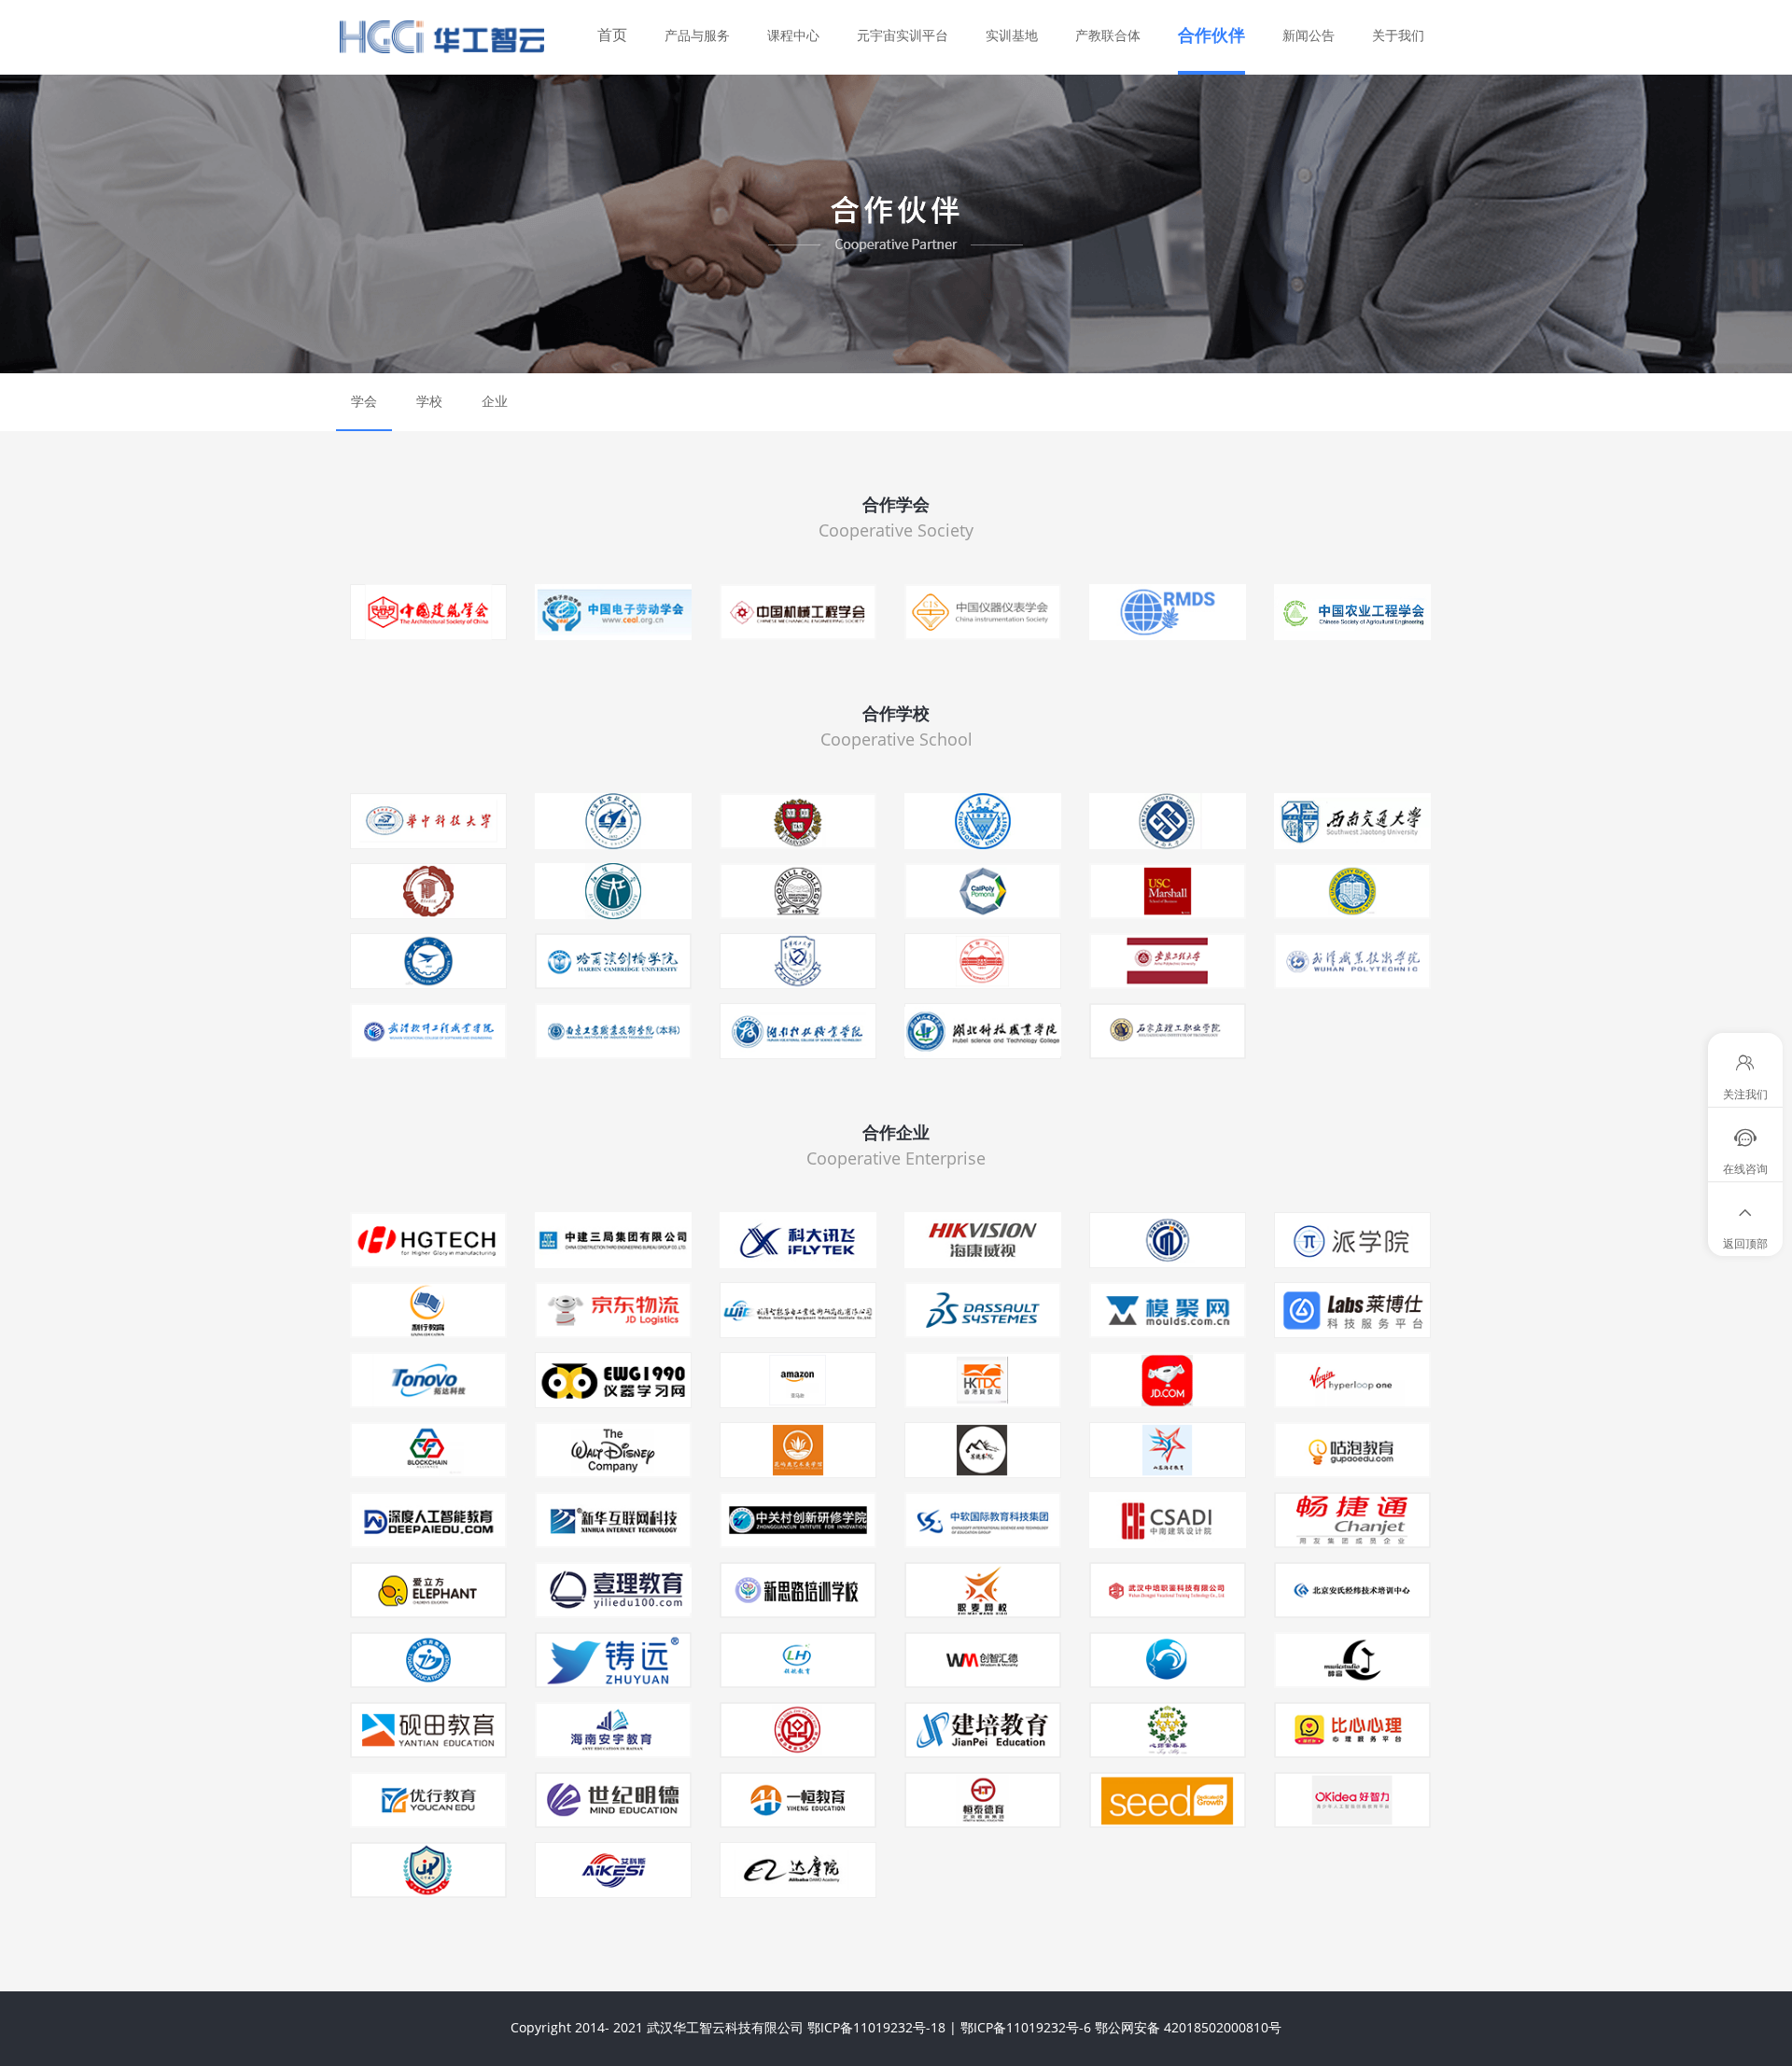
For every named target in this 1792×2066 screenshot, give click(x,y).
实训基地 (1012, 35)
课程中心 (793, 35)
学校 (429, 401)
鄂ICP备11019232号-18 (876, 2027)
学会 (364, 401)
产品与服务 (697, 35)
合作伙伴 (1211, 35)
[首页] (471, 37)
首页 (612, 35)
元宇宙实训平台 (903, 35)
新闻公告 (1309, 35)
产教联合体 (1108, 35)
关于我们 (1398, 35)
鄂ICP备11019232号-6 (1026, 2027)
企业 (495, 401)
